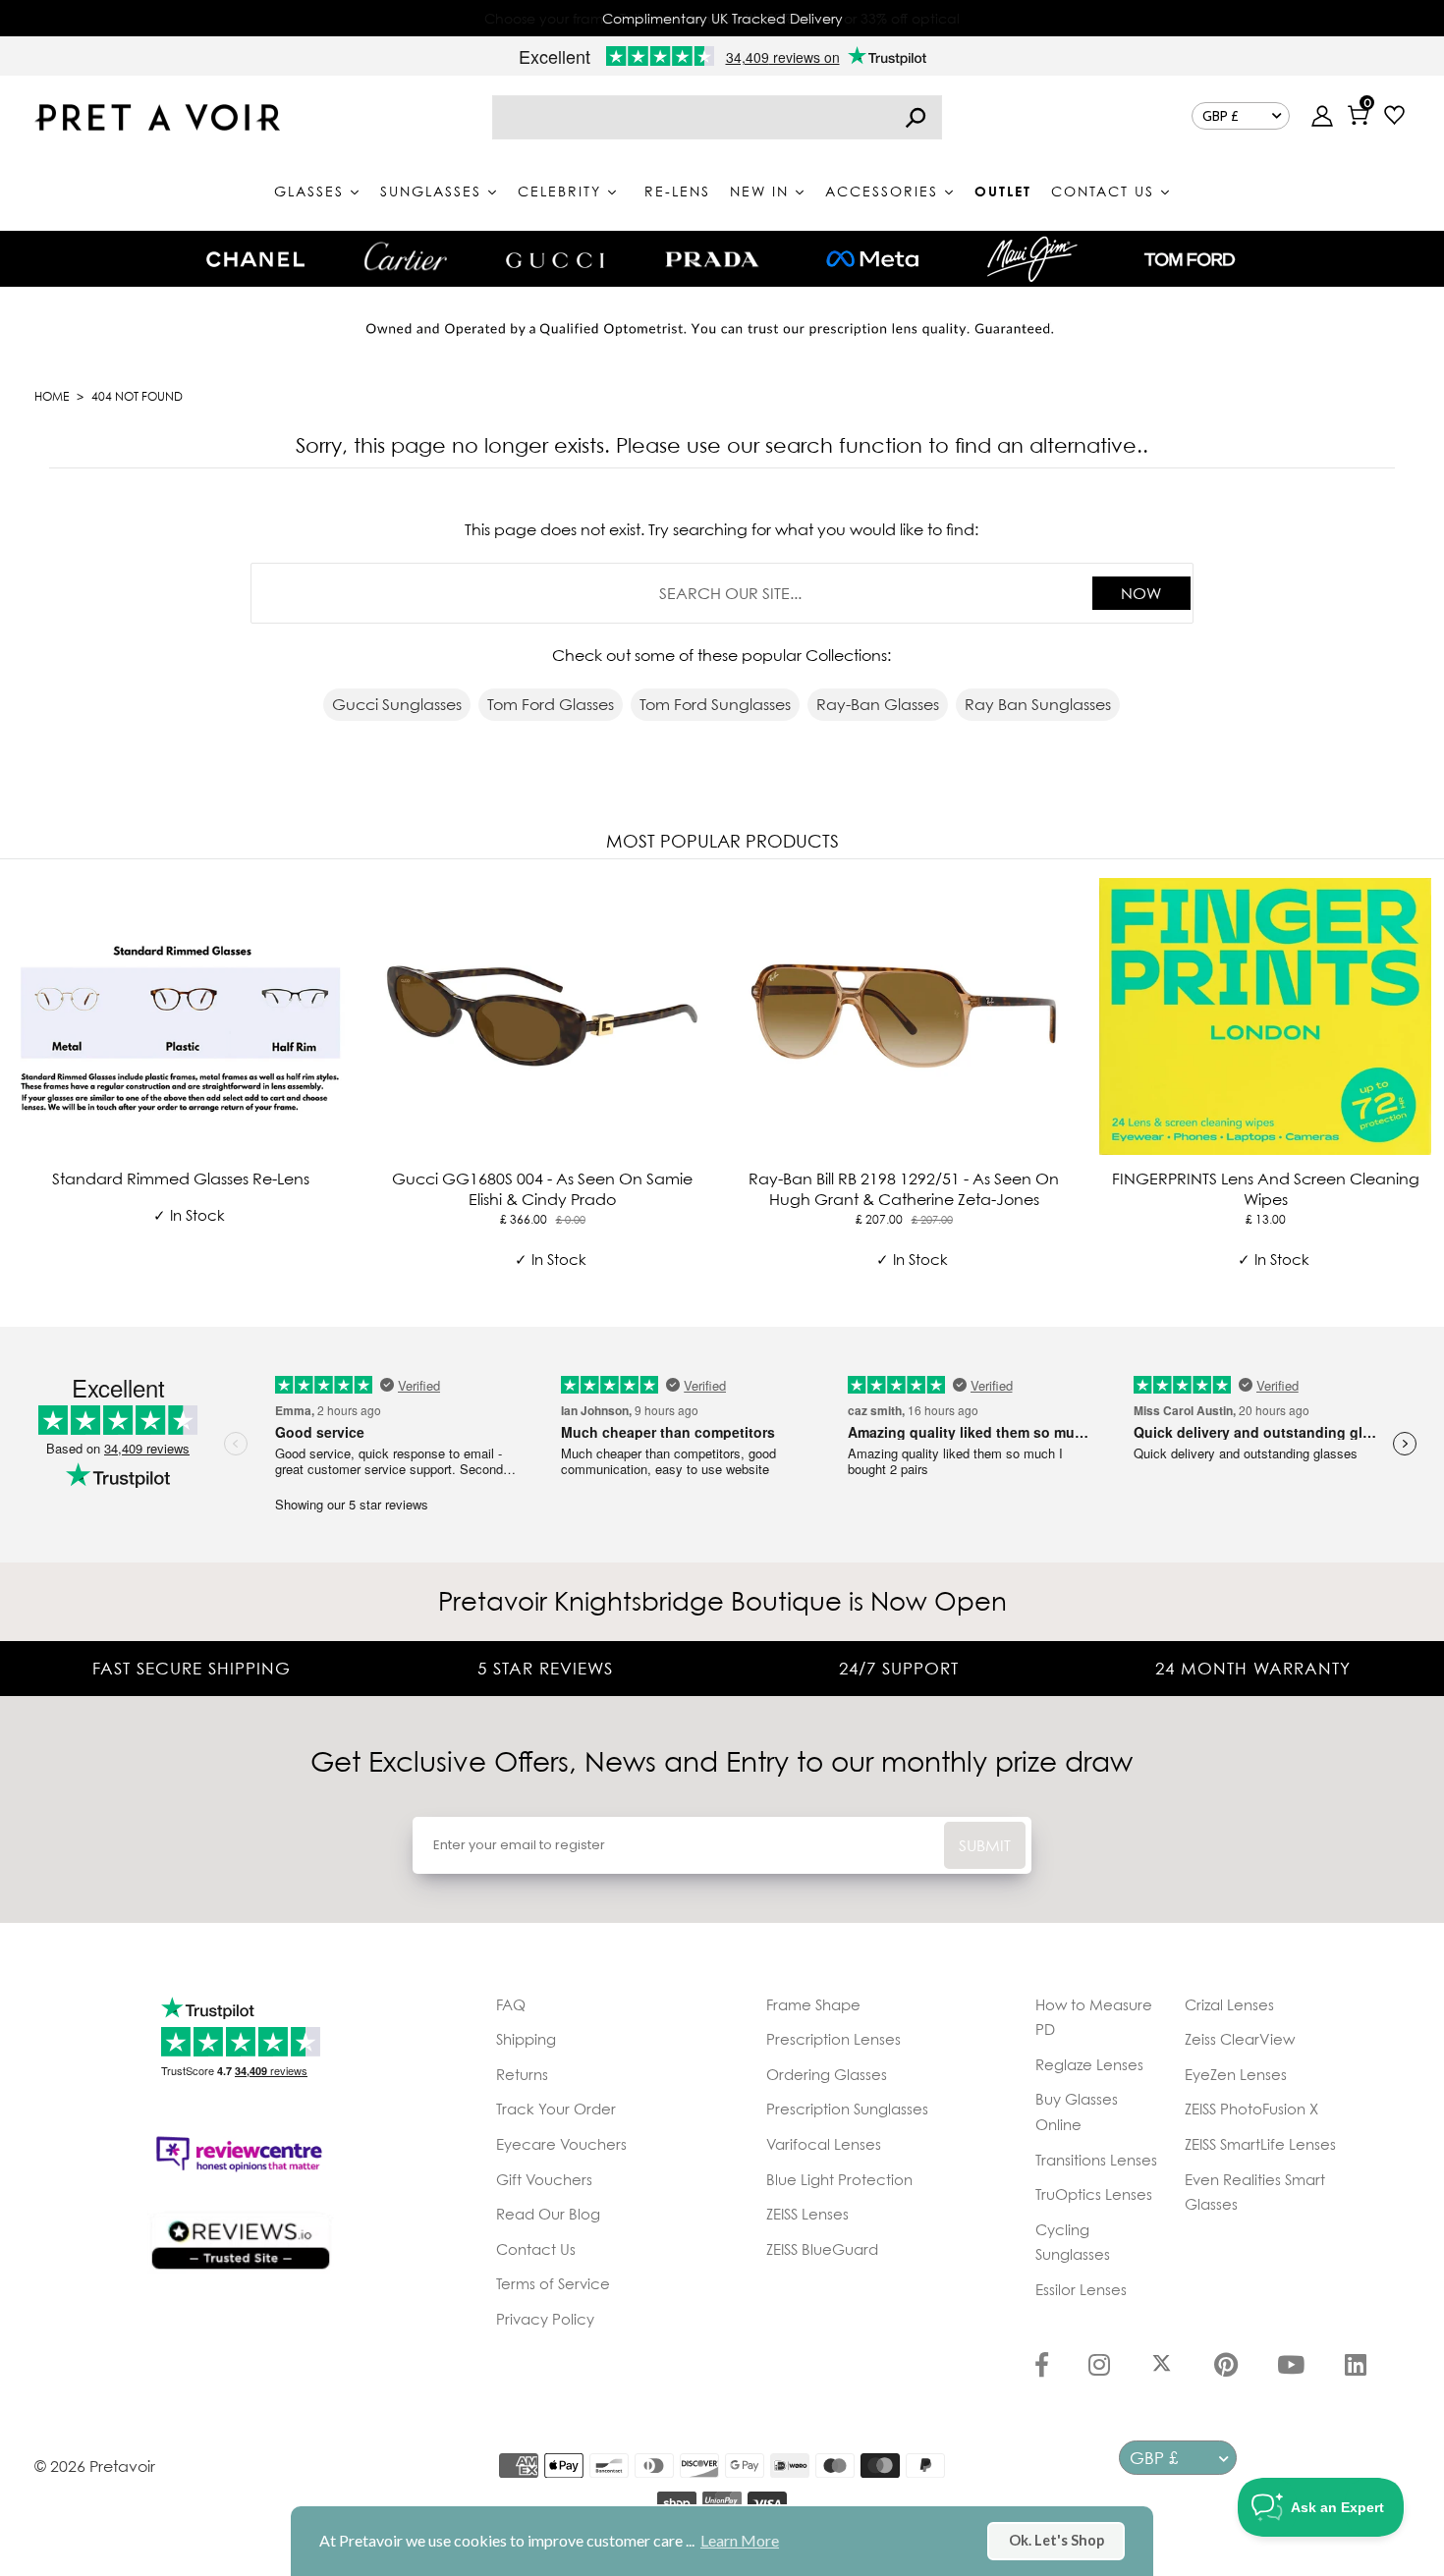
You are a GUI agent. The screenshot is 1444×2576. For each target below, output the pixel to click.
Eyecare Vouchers (561, 2144)
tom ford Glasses (551, 704)
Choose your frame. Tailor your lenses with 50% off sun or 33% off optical (722, 18)
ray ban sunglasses (1038, 704)
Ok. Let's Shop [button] (1056, 2540)
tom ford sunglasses (715, 704)
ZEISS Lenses (807, 2214)
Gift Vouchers (544, 2179)
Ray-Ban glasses (878, 704)
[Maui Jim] (1032, 259)
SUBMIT (985, 1845)
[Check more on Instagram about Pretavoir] (1099, 2367)
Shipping (526, 2039)
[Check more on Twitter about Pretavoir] (1162, 2367)
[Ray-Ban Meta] (872, 260)
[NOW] (916, 117)
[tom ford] (1190, 259)
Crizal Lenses (1229, 2004)
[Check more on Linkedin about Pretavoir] (1356, 2367)
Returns (522, 2074)
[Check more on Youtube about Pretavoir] (1291, 2367)
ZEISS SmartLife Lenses (1260, 2144)
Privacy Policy (545, 2319)
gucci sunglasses (397, 704)
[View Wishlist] (1394, 117)
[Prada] (712, 259)
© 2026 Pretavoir (95, 2466)
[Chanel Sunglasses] (255, 259)
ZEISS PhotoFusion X (1251, 2109)
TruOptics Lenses (1094, 2194)
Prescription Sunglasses (847, 2109)
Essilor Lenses (1081, 2289)
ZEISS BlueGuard (822, 2249)
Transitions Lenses (1096, 2160)
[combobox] (717, 117)
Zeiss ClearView (1240, 2039)
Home (52, 396)
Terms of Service (553, 2283)
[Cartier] (405, 256)
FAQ (511, 2004)
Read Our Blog (548, 2214)
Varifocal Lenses (824, 2144)
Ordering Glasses (827, 2074)
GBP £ (1221, 116)
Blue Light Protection (839, 2179)
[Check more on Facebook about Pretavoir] (1042, 2367)
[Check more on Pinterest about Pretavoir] (1226, 2367)
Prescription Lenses (833, 2039)
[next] (1424, 1089)
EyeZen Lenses (1236, 2074)
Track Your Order (556, 2109)
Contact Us (536, 2249)
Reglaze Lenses (1089, 2064)
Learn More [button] (740, 2540)
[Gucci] (555, 259)
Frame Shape (813, 2004)
